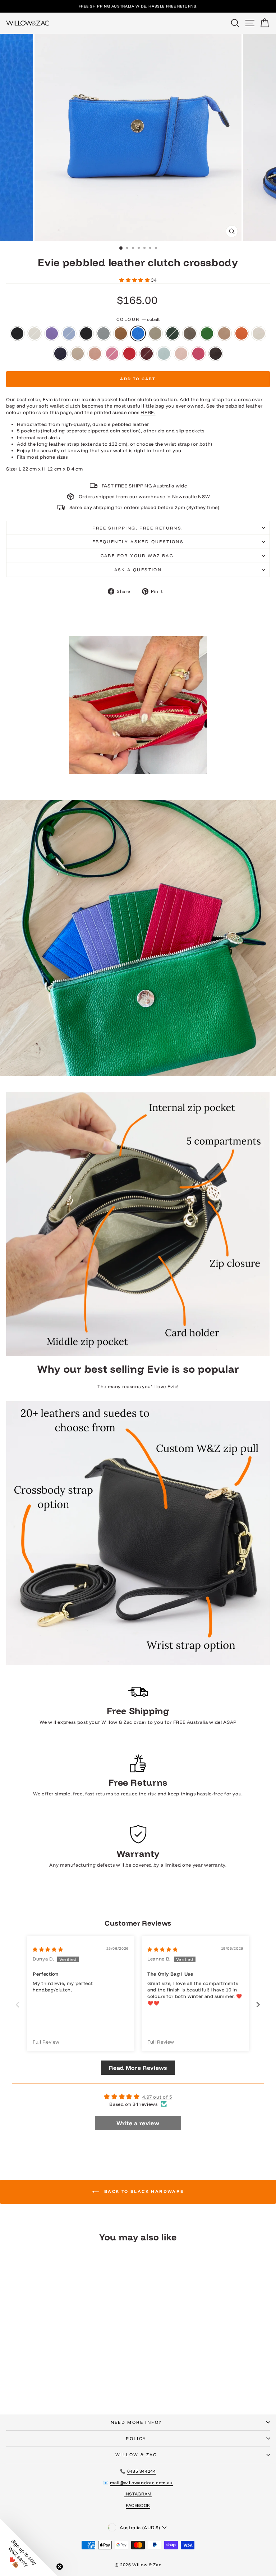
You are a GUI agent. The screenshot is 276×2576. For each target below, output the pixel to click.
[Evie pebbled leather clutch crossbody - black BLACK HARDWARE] (44, 2377)
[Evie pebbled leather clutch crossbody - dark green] (86, 2377)
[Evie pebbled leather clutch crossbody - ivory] (28, 2383)
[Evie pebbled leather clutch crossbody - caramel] (61, 2377)
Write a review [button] (138, 2123)
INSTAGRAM (138, 2494)
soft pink (181, 354)
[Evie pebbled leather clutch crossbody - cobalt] (69, 2377)
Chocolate (216, 354)
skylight (164, 354)
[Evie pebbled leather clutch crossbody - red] (69, 2383)
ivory (259, 333)
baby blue (69, 333)
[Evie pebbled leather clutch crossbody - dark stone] (94, 2377)
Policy (136, 2438)
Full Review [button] (46, 2042)
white (34, 333)
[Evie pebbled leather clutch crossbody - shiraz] (77, 2383)
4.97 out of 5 (157, 2097)
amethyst (52, 333)
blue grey (103, 333)
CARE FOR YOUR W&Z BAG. (138, 556)
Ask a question (138, 570)
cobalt (138, 333)
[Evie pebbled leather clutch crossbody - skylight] (86, 2383)
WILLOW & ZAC (136, 2455)
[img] (48, 1949)
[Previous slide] (18, 2005)
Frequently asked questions (138, 542)
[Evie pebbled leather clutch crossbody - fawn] (11, 2383)
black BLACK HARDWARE (86, 333)
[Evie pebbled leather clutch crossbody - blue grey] (53, 2377)
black (17, 333)
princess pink (112, 354)
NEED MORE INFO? (136, 2422)
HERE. (148, 412)
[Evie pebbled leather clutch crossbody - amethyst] (28, 2377)
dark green (172, 333)
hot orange (241, 333)
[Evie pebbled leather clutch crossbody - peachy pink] (53, 2383)
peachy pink (95, 354)
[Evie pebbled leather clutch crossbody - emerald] (102, 2377)
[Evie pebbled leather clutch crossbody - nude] (44, 2383)
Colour (138, 319)
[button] (135, 280)
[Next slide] (258, 2005)
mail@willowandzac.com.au (141, 2483)
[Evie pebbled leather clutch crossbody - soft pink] (94, 2383)
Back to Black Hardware (143, 2191)
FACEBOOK (138, 2505)
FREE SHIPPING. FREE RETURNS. (138, 528)
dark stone (190, 333)
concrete (155, 333)
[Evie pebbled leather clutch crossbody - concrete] (77, 2377)
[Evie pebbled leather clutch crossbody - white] (20, 2377)
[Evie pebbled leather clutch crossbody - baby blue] (36, 2377)
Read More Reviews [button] (138, 2068)
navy (60, 354)
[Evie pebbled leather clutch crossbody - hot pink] (102, 2383)
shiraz (147, 354)
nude (78, 354)
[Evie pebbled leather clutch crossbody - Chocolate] (57, 2390)
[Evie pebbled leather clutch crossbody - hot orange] (20, 2383)
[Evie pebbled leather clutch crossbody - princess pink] (61, 2383)
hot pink (198, 354)
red (129, 354)
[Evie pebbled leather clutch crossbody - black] (11, 2377)
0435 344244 (142, 2471)
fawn (224, 333)
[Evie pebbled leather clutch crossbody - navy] (36, 2383)
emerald (207, 333)
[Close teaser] (60, 2567)
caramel (121, 333)
